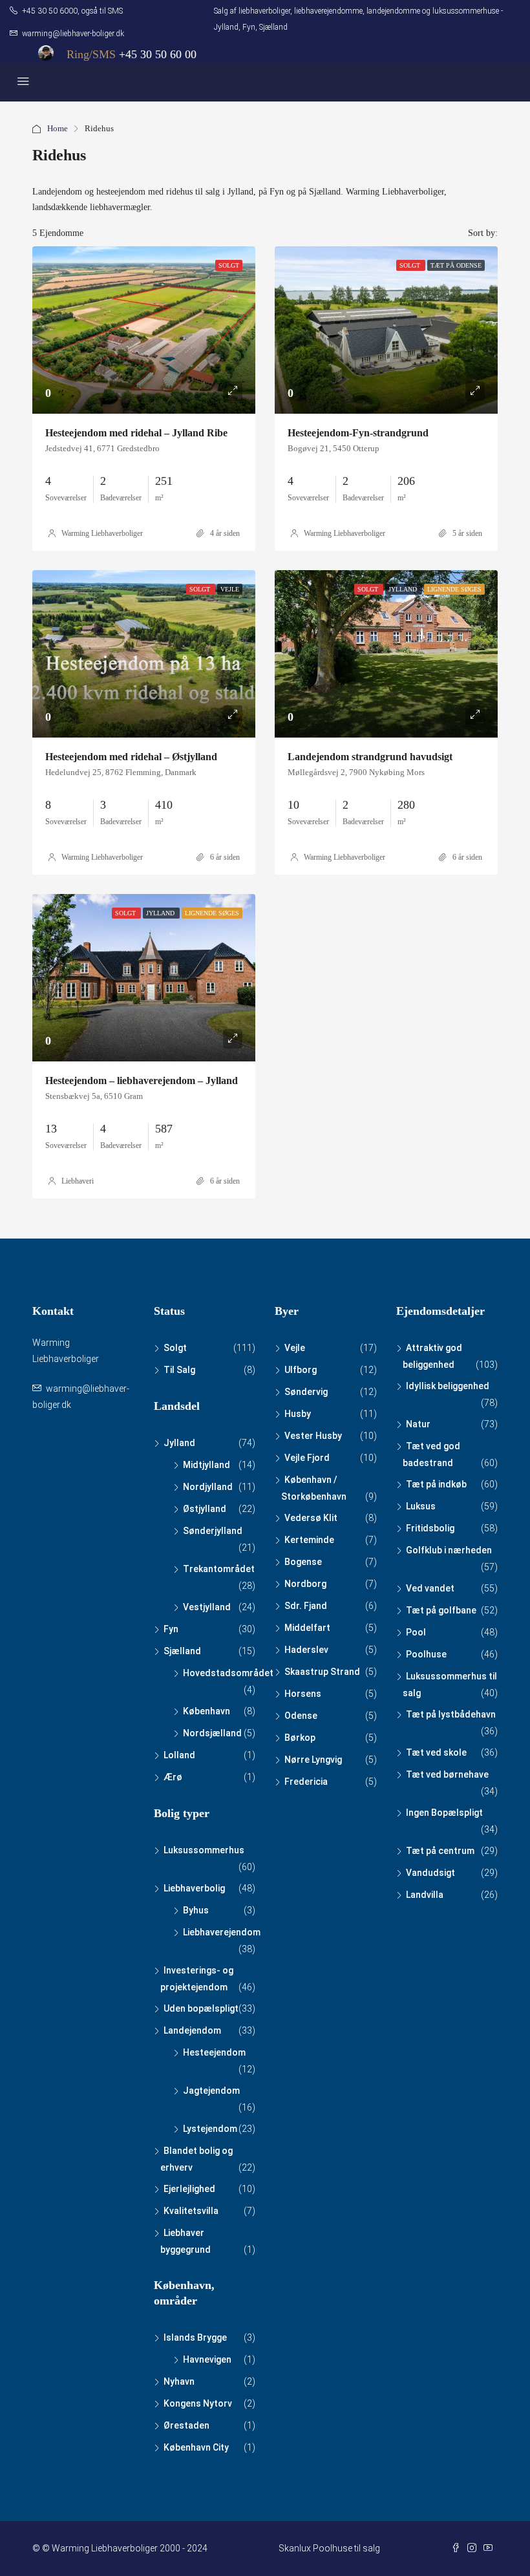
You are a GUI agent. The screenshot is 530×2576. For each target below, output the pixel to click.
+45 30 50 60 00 (158, 54)
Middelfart (307, 1628)
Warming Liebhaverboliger (102, 533)
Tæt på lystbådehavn (451, 1714)
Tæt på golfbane (441, 1610)
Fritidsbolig (430, 1528)
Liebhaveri (78, 1181)
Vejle (295, 1348)
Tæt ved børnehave (447, 1774)
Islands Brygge (195, 2337)
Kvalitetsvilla (191, 2211)
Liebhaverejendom (222, 1932)
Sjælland (182, 1651)
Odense (301, 1716)
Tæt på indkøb (436, 1484)
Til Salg (179, 1370)
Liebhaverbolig (194, 1888)
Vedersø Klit (311, 1518)
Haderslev (306, 1650)
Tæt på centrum (440, 1851)
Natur (418, 1424)
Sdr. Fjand (306, 1606)
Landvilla (425, 1895)
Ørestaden (186, 2425)
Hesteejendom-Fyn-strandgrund (358, 433)
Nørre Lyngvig (313, 1760)
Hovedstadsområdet (228, 1673)
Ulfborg (301, 1370)
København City (196, 2447)
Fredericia (306, 1782)
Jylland (179, 1443)
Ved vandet (430, 1588)
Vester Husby (313, 1436)
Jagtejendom (211, 2091)
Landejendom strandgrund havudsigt (370, 757)
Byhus (196, 1910)
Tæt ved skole (436, 1752)
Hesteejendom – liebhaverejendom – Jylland (142, 1080)
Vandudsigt (430, 1873)
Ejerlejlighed (189, 2189)
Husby (298, 1414)
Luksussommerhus (204, 1850)
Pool (416, 1632)
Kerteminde (309, 1540)
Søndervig (306, 1392)
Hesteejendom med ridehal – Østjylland (131, 757)
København (207, 1711)
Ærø (173, 1777)
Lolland (179, 1755)
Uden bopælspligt (201, 2008)
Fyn (171, 1629)
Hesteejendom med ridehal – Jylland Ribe (136, 433)
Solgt (175, 1348)
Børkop (300, 1738)
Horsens (303, 1694)
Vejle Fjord (307, 1458)
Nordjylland (208, 1487)
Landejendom (192, 2030)
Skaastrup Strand (322, 1672)
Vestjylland (207, 1607)
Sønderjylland (213, 1531)
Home (58, 128)
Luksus (421, 1506)
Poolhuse (426, 1654)
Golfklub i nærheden (449, 1550)
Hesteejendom (214, 2052)
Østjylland (205, 1509)
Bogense (303, 1562)
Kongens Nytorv (198, 2403)
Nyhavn (179, 2381)
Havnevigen (207, 2359)
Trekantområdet (219, 1569)
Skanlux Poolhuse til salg (329, 2548)
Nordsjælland (212, 1733)
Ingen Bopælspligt (444, 1813)
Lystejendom (210, 2129)
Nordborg (305, 1584)
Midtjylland (207, 1465)
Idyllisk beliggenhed (448, 1386)
